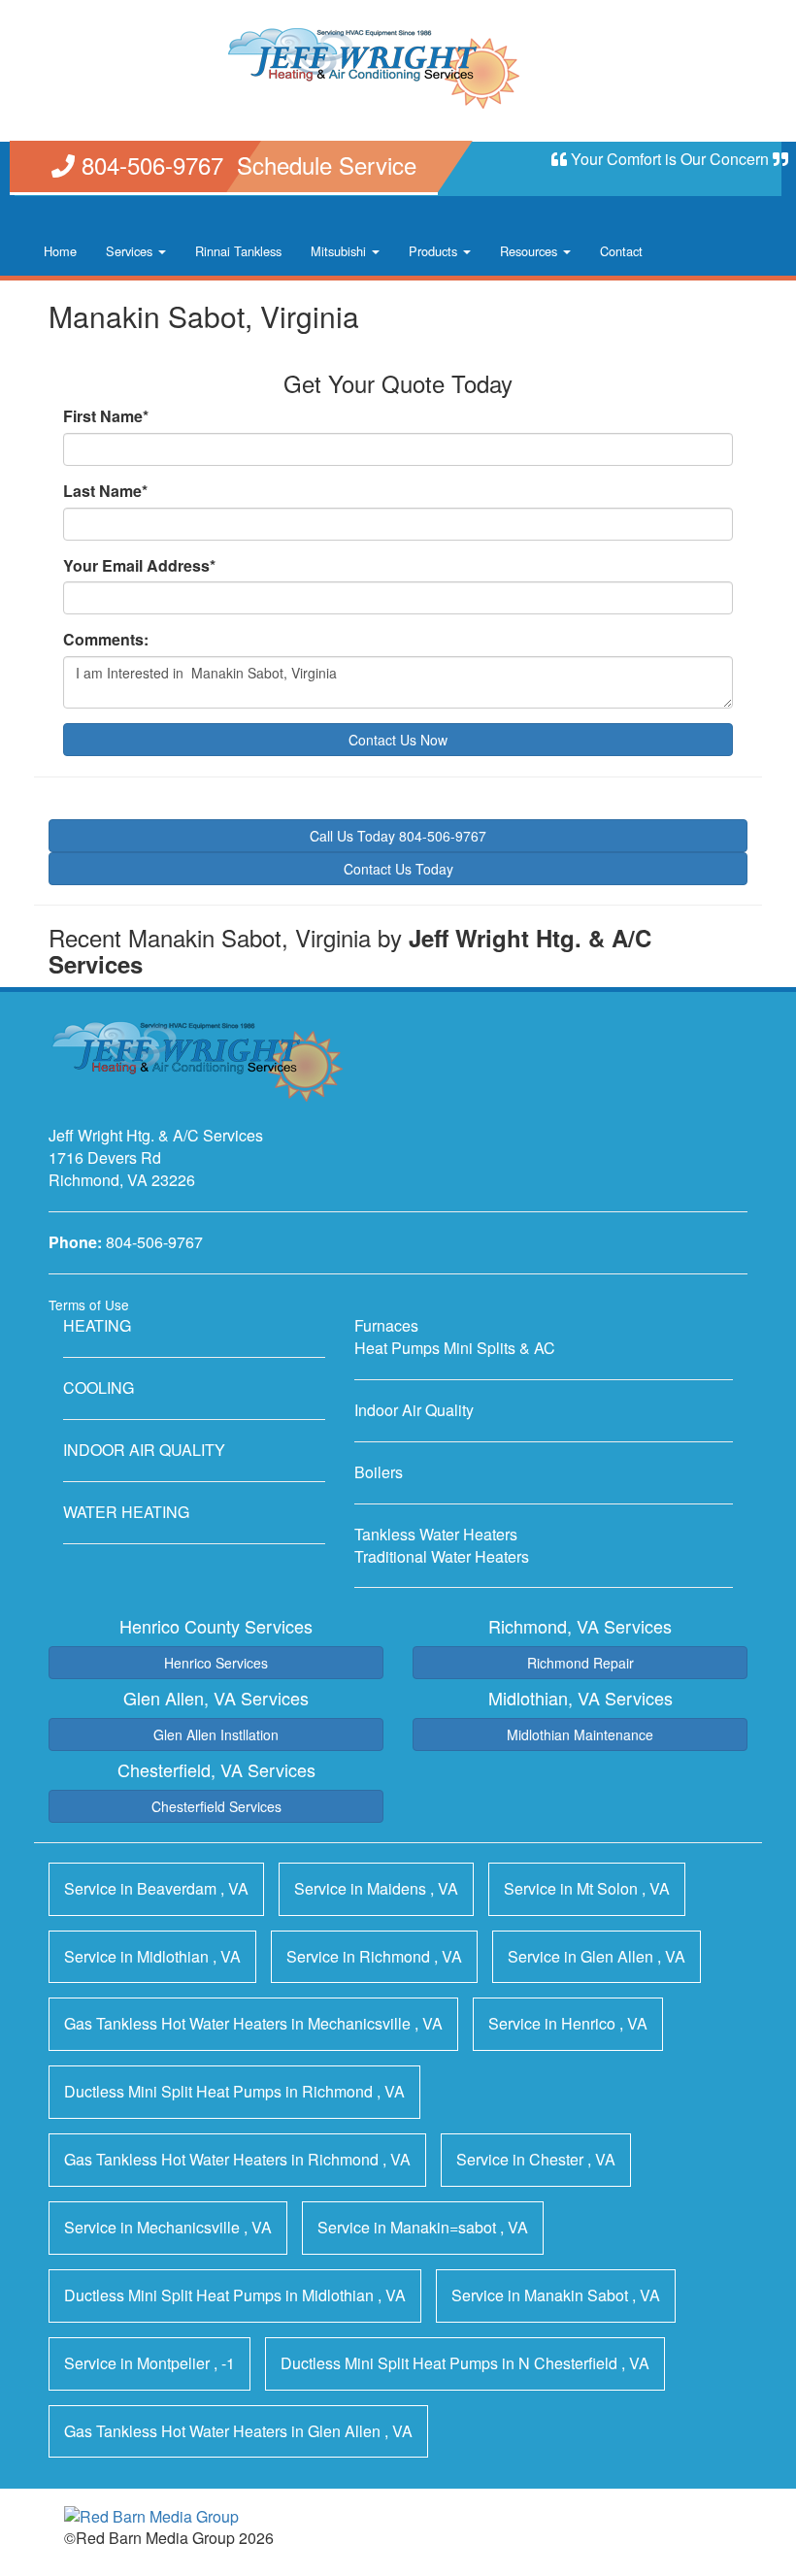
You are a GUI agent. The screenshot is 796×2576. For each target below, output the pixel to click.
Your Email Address (139, 566)
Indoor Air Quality (414, 1410)
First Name (106, 416)
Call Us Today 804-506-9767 (398, 836)
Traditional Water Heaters (442, 1556)
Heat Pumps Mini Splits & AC (455, 1348)
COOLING (99, 1387)
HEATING (97, 1325)
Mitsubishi (340, 251)
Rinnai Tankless (238, 251)
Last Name (105, 491)
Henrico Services (216, 1663)
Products (435, 251)
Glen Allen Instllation (216, 1734)
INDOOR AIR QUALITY (144, 1450)
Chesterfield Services (216, 1806)
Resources (531, 251)
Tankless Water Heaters (436, 1534)
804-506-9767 (154, 1242)
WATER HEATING (126, 1512)
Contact (621, 251)
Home (60, 251)
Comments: (106, 640)
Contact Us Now (398, 740)
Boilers (379, 1472)
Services (131, 251)
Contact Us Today (398, 869)
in (156, 1888)
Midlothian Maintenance (580, 1734)
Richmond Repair (580, 1663)
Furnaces (386, 1325)
